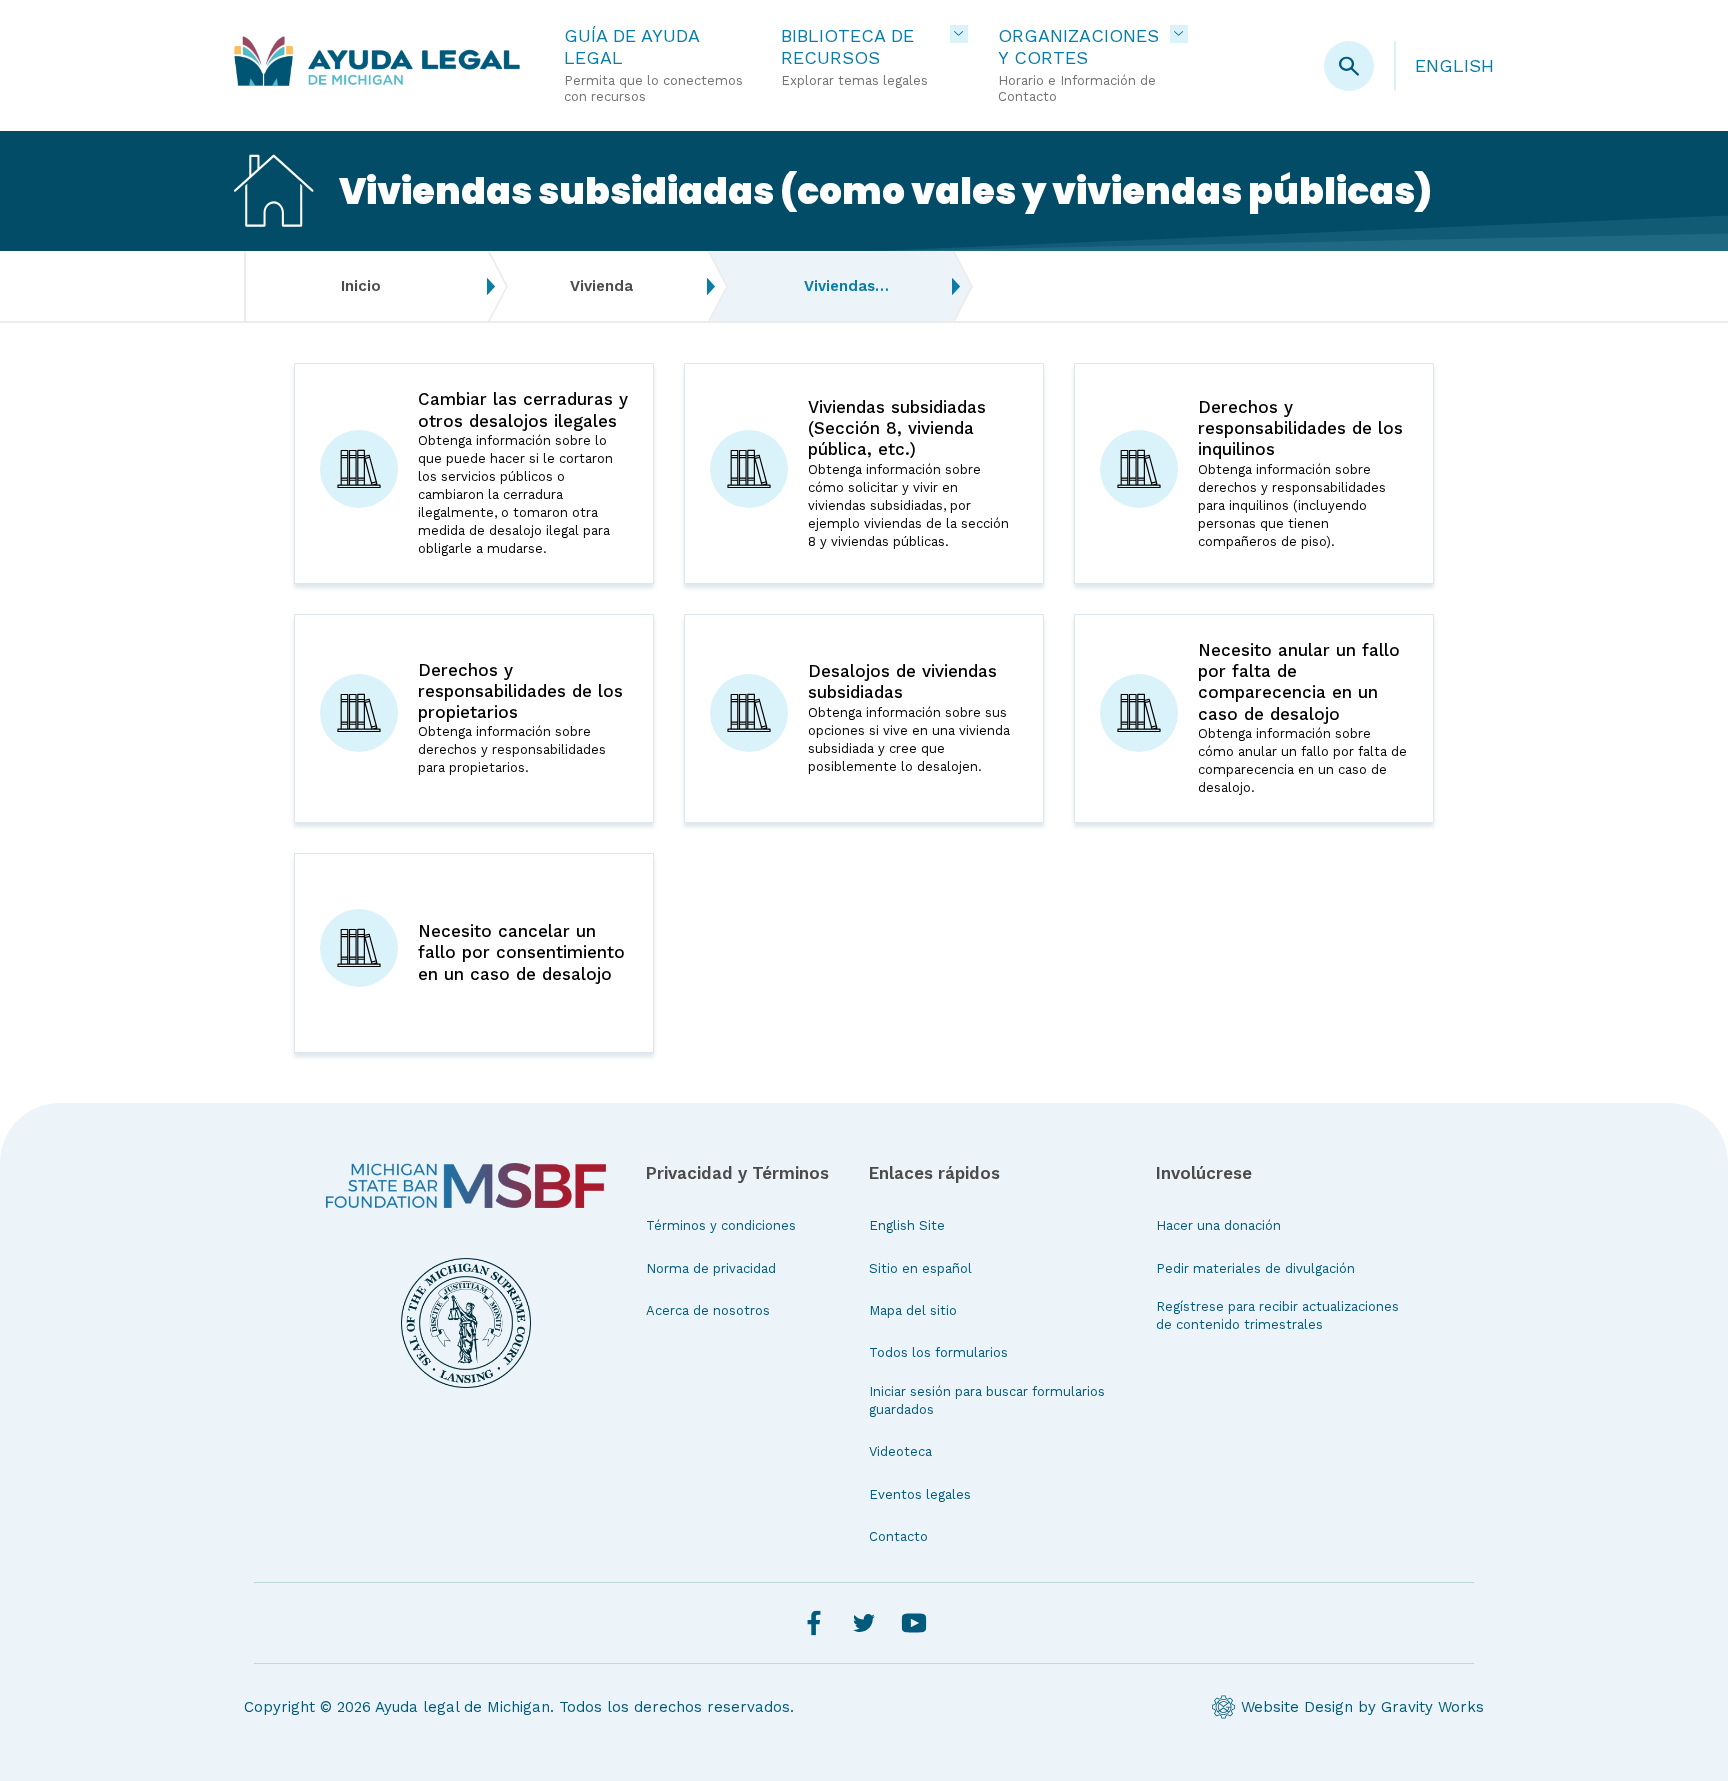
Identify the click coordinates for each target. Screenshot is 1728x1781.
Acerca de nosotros (708, 1310)
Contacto (898, 1536)
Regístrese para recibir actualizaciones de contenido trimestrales (1277, 1315)
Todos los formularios (938, 1352)
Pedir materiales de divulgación (1255, 1268)
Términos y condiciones (721, 1225)
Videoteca (900, 1451)
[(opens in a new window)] (466, 1186)
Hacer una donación (1218, 1225)
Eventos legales (920, 1494)
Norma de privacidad (711, 1268)
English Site (907, 1225)
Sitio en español (920, 1268)
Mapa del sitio (913, 1310)
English (1454, 65)
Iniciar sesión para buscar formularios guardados (987, 1400)
